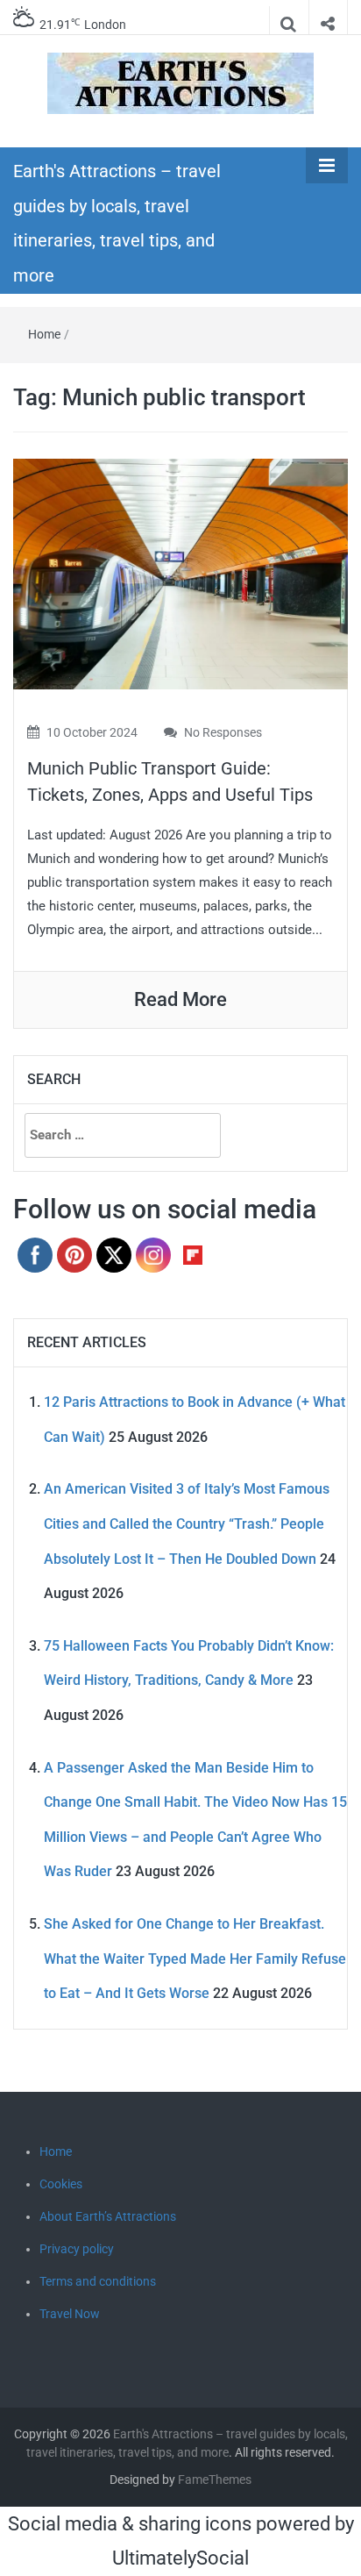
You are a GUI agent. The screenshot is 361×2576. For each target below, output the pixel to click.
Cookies (61, 2184)
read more (180, 999)
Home (44, 334)
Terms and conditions (98, 2281)
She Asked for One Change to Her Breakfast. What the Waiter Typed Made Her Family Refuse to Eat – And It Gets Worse (195, 1959)
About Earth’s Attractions (108, 2216)
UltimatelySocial (180, 2558)
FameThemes (215, 2480)
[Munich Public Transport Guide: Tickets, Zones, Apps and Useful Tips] (180, 573)
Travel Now (70, 2314)
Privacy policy (77, 2249)
